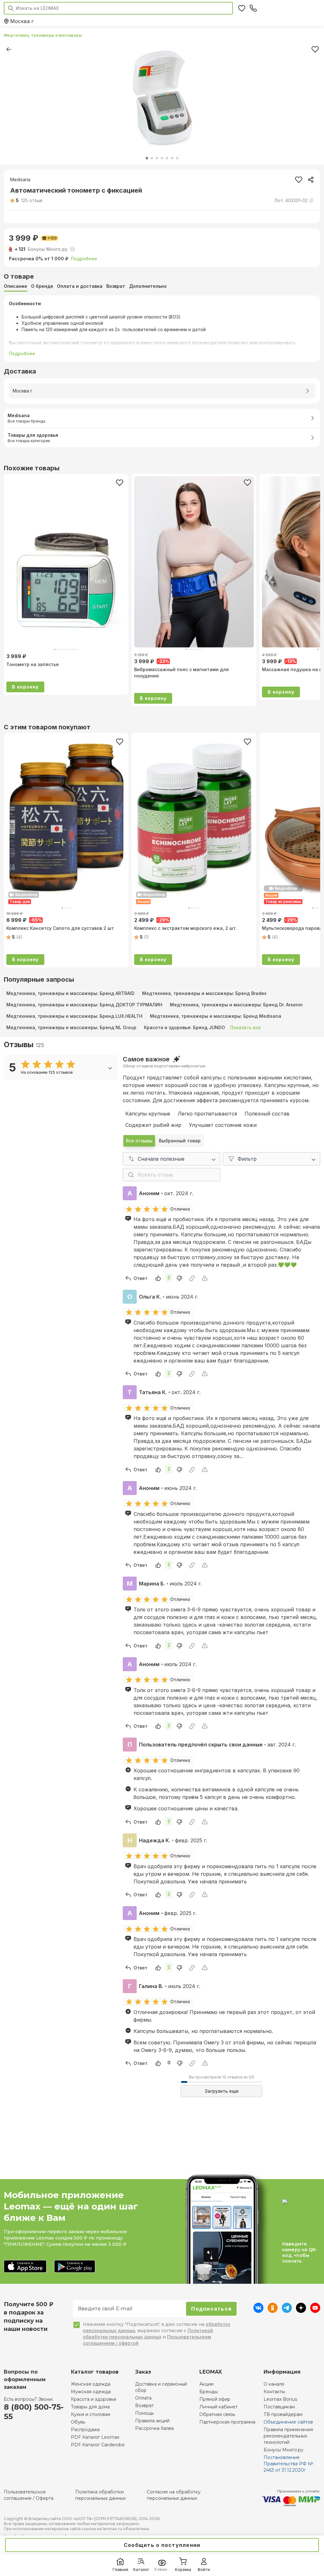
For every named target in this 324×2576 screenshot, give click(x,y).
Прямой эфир (215, 2399)
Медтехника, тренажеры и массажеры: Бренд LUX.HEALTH (74, 1016)
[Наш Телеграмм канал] (287, 2311)
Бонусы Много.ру (283, 2450)
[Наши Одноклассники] (273, 2311)
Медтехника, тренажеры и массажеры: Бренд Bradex (204, 993)
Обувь (78, 2422)
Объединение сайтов (288, 2422)
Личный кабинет (218, 2407)
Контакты (274, 2392)
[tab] (16, 286)
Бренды (209, 2392)
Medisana (20, 179)
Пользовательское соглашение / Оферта (29, 2495)
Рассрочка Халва (154, 2428)
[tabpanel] (162, 329)
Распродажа (85, 2430)
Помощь (144, 2413)
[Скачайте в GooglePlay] (75, 2267)
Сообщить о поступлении (162, 2545)
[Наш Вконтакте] (258, 2311)
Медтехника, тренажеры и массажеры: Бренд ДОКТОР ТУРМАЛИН (84, 1005)
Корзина (183, 2570)
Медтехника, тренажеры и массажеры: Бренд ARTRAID (70, 993)
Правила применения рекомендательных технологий (288, 2436)
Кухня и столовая (90, 2414)
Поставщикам (279, 2407)
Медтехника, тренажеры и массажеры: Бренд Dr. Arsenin (236, 1005)
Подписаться (211, 2309)
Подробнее (84, 259)
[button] (26, 201)
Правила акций (152, 2421)
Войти (204, 2570)
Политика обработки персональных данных (100, 2495)
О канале (274, 2384)
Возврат (144, 2406)
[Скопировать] (311, 180)
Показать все (245, 1027)
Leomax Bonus (280, 2399)
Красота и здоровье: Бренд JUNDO (184, 1027)
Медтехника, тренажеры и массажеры (43, 35)
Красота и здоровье (94, 2399)
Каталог (141, 2570)
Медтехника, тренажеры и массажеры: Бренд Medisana (216, 1016)
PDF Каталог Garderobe (98, 2445)
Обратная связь (217, 2414)
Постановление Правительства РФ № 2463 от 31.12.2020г (288, 2464)
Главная (120, 2570)
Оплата (143, 2398)
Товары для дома (90, 2407)
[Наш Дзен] (301, 2311)
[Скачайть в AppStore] (25, 2267)
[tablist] (162, 286)
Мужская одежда (91, 2392)
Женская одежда (91, 2384)
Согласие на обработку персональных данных (174, 2495)
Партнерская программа (227, 2422)
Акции (206, 2384)
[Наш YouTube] (315, 2311)
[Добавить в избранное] (120, 483)
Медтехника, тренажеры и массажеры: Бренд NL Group (71, 1027)
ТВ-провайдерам (283, 2414)
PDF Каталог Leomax (95, 2437)
